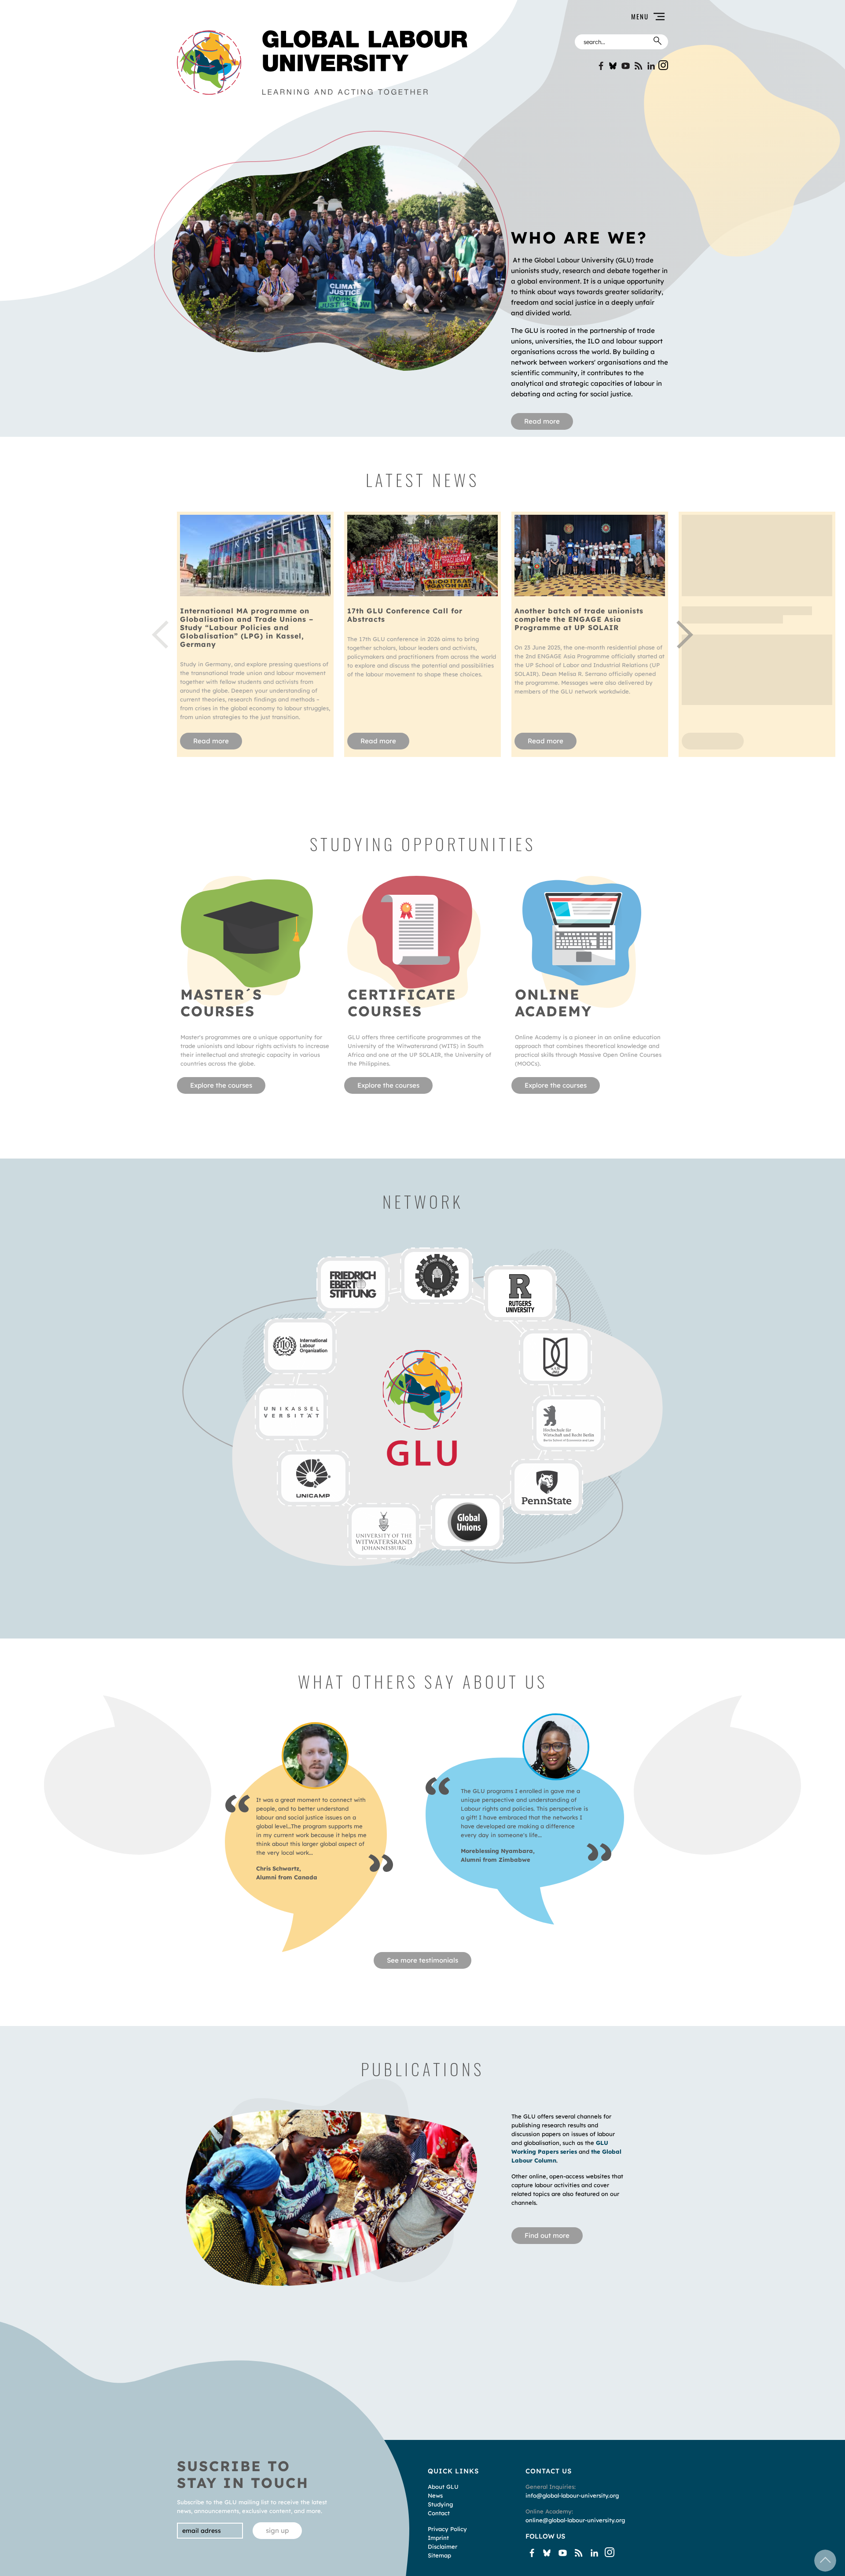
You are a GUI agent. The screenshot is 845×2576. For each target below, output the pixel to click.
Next (685, 635)
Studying (440, 2504)
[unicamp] (313, 1478)
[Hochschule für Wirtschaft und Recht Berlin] (568, 1423)
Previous (160, 635)
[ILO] (300, 1346)
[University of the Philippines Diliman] (436, 1276)
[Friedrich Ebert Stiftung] (353, 1284)
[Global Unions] (467, 1522)
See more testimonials (422, 1960)
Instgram (663, 65)
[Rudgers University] (520, 1293)
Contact (439, 2513)
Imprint (438, 2538)
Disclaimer (443, 2546)
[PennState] (546, 1487)
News (435, 2495)
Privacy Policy (447, 2529)
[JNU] (555, 1357)
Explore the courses (221, 1085)
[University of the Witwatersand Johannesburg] (384, 1531)
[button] (573, 17)
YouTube (626, 66)
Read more (542, 421)
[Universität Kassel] (291, 1412)
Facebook (600, 66)
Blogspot (638, 66)
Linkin (651, 66)
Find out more (547, 2235)
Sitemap (439, 2555)
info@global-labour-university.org (572, 2495)
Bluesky (613, 66)
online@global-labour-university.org (575, 2520)
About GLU (443, 2487)
